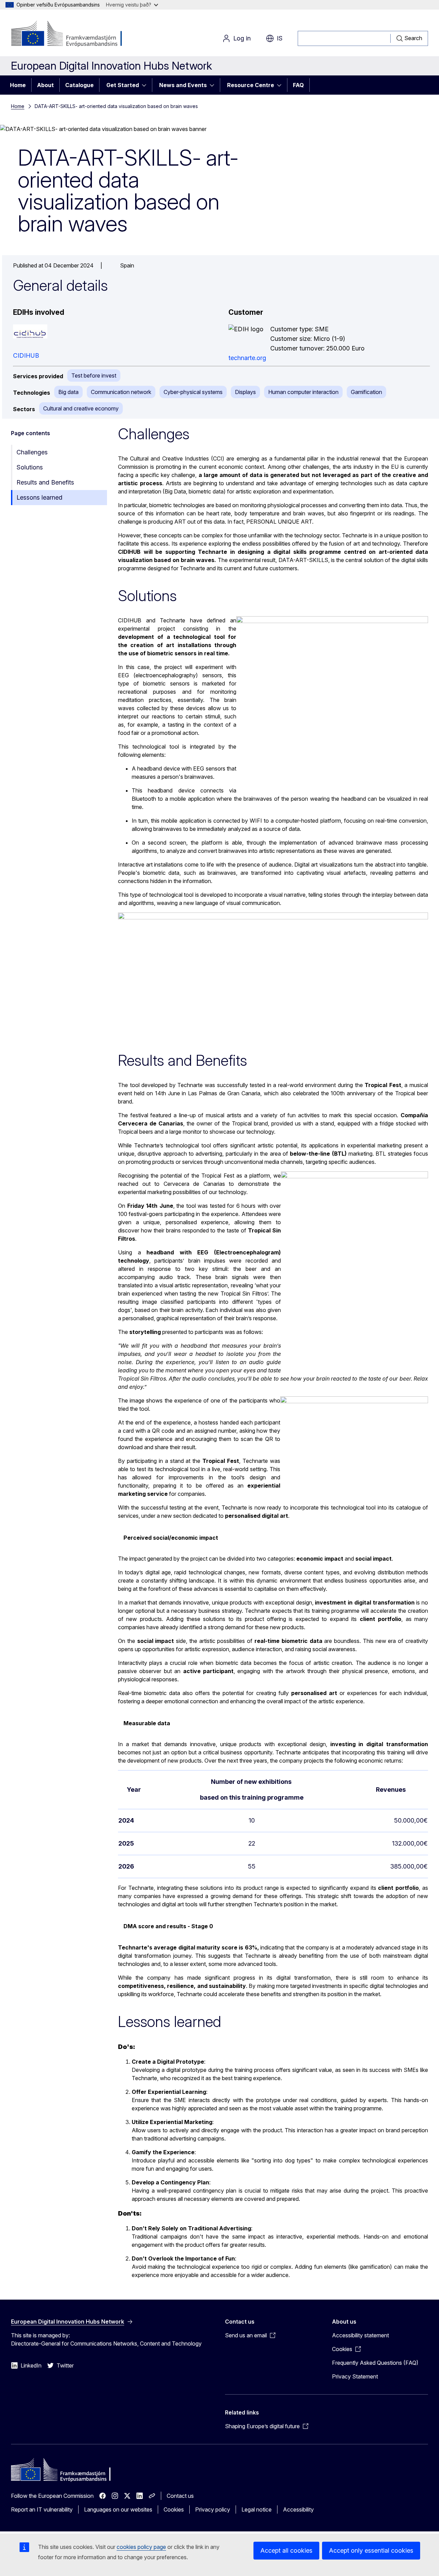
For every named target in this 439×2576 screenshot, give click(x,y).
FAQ (298, 85)
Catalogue (79, 85)
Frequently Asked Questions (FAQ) (375, 2363)
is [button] (280, 38)
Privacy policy (213, 2509)
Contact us (180, 2496)
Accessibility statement (360, 2335)
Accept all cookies (286, 2550)
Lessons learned (39, 497)
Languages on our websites (118, 2509)
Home (18, 85)
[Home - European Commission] (66, 34)
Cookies (174, 2509)
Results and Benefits (45, 482)
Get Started (123, 85)
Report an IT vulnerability (42, 2509)
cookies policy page (141, 2547)
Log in (242, 38)
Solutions (30, 467)
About (45, 85)
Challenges (32, 452)
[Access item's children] (146, 85)
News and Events (183, 85)
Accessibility (298, 2509)
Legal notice (257, 2509)
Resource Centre (251, 85)
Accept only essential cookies (371, 2550)
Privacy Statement (355, 2376)
